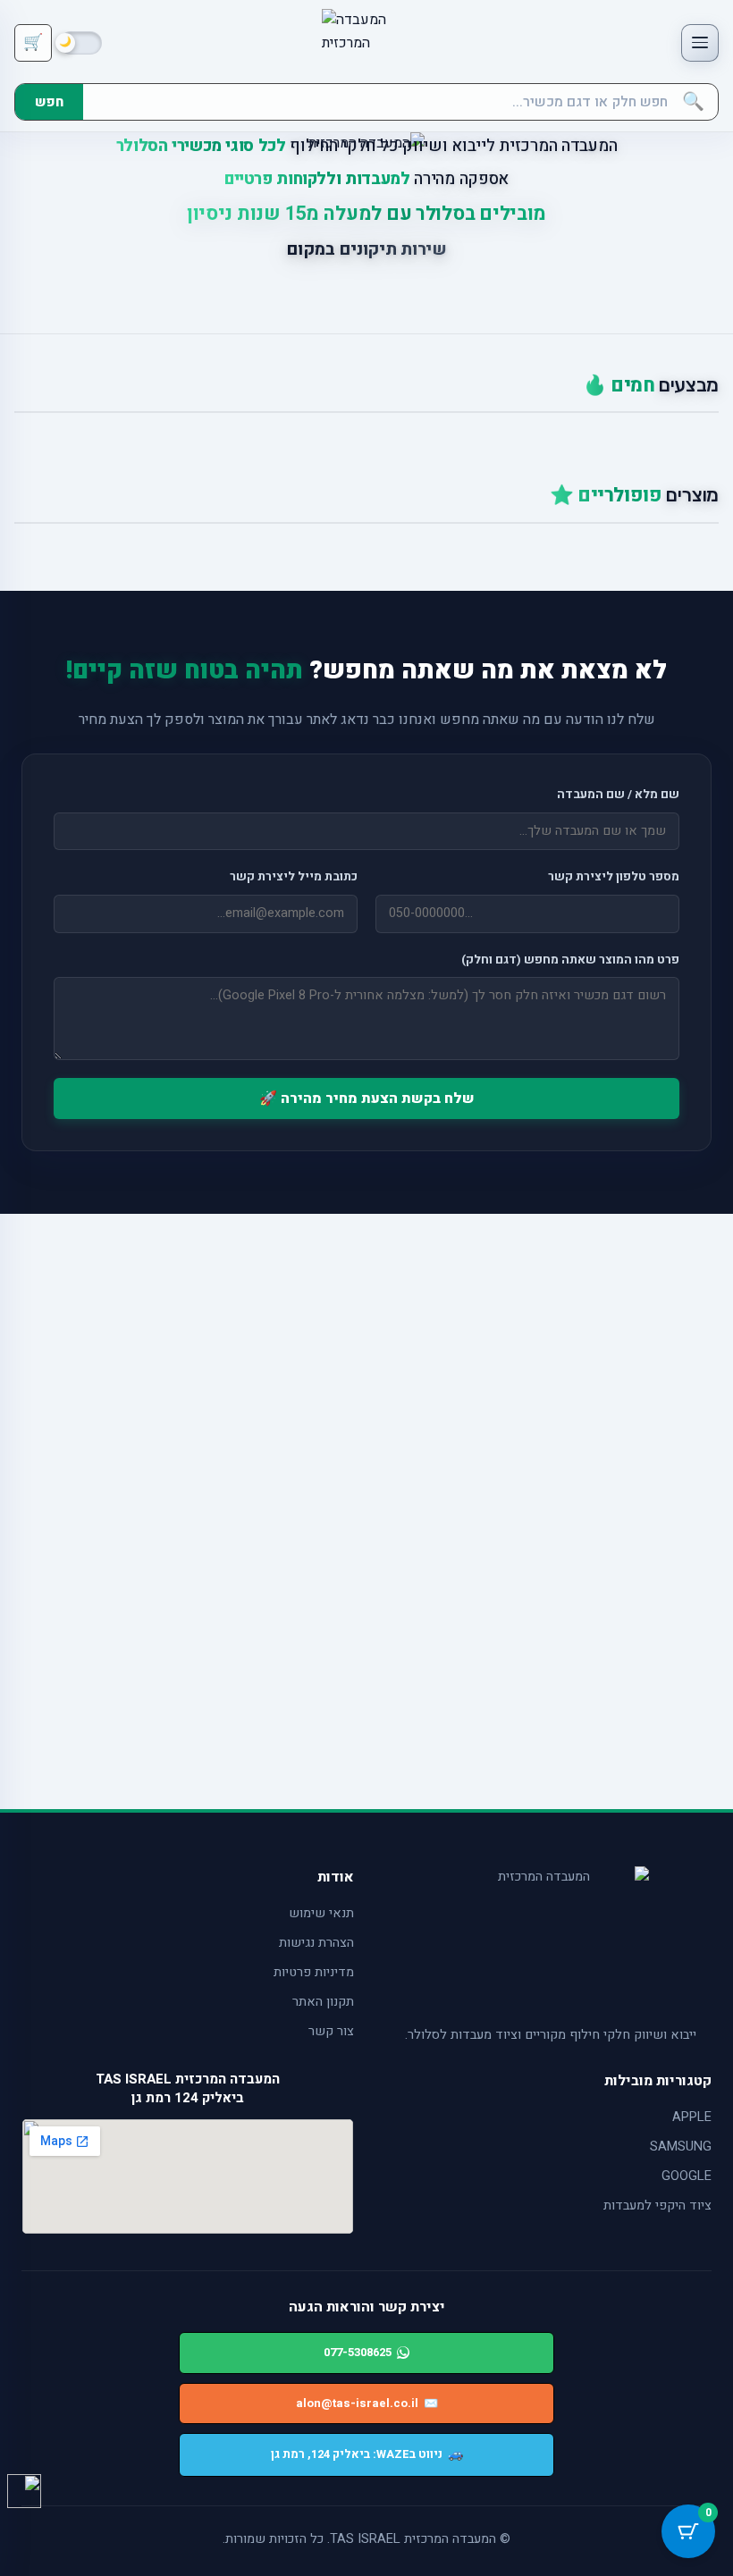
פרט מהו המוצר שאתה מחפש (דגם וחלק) (570, 960)
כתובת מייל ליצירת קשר (294, 877)
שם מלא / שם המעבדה (618, 795)
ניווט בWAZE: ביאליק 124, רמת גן (367, 2454)
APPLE (692, 2117)
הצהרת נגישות (316, 1943)
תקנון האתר (323, 2002)
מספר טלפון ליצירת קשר (614, 877)
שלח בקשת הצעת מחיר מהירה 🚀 (367, 1099)
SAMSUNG (681, 2147)
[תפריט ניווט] (700, 43)
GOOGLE (687, 2176)
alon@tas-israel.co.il (367, 2403)
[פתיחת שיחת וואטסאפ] (24, 2491)
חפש (49, 102)
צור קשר (331, 2031)
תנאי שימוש (321, 1913)
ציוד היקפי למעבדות (657, 2206)
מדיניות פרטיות (314, 1972)
